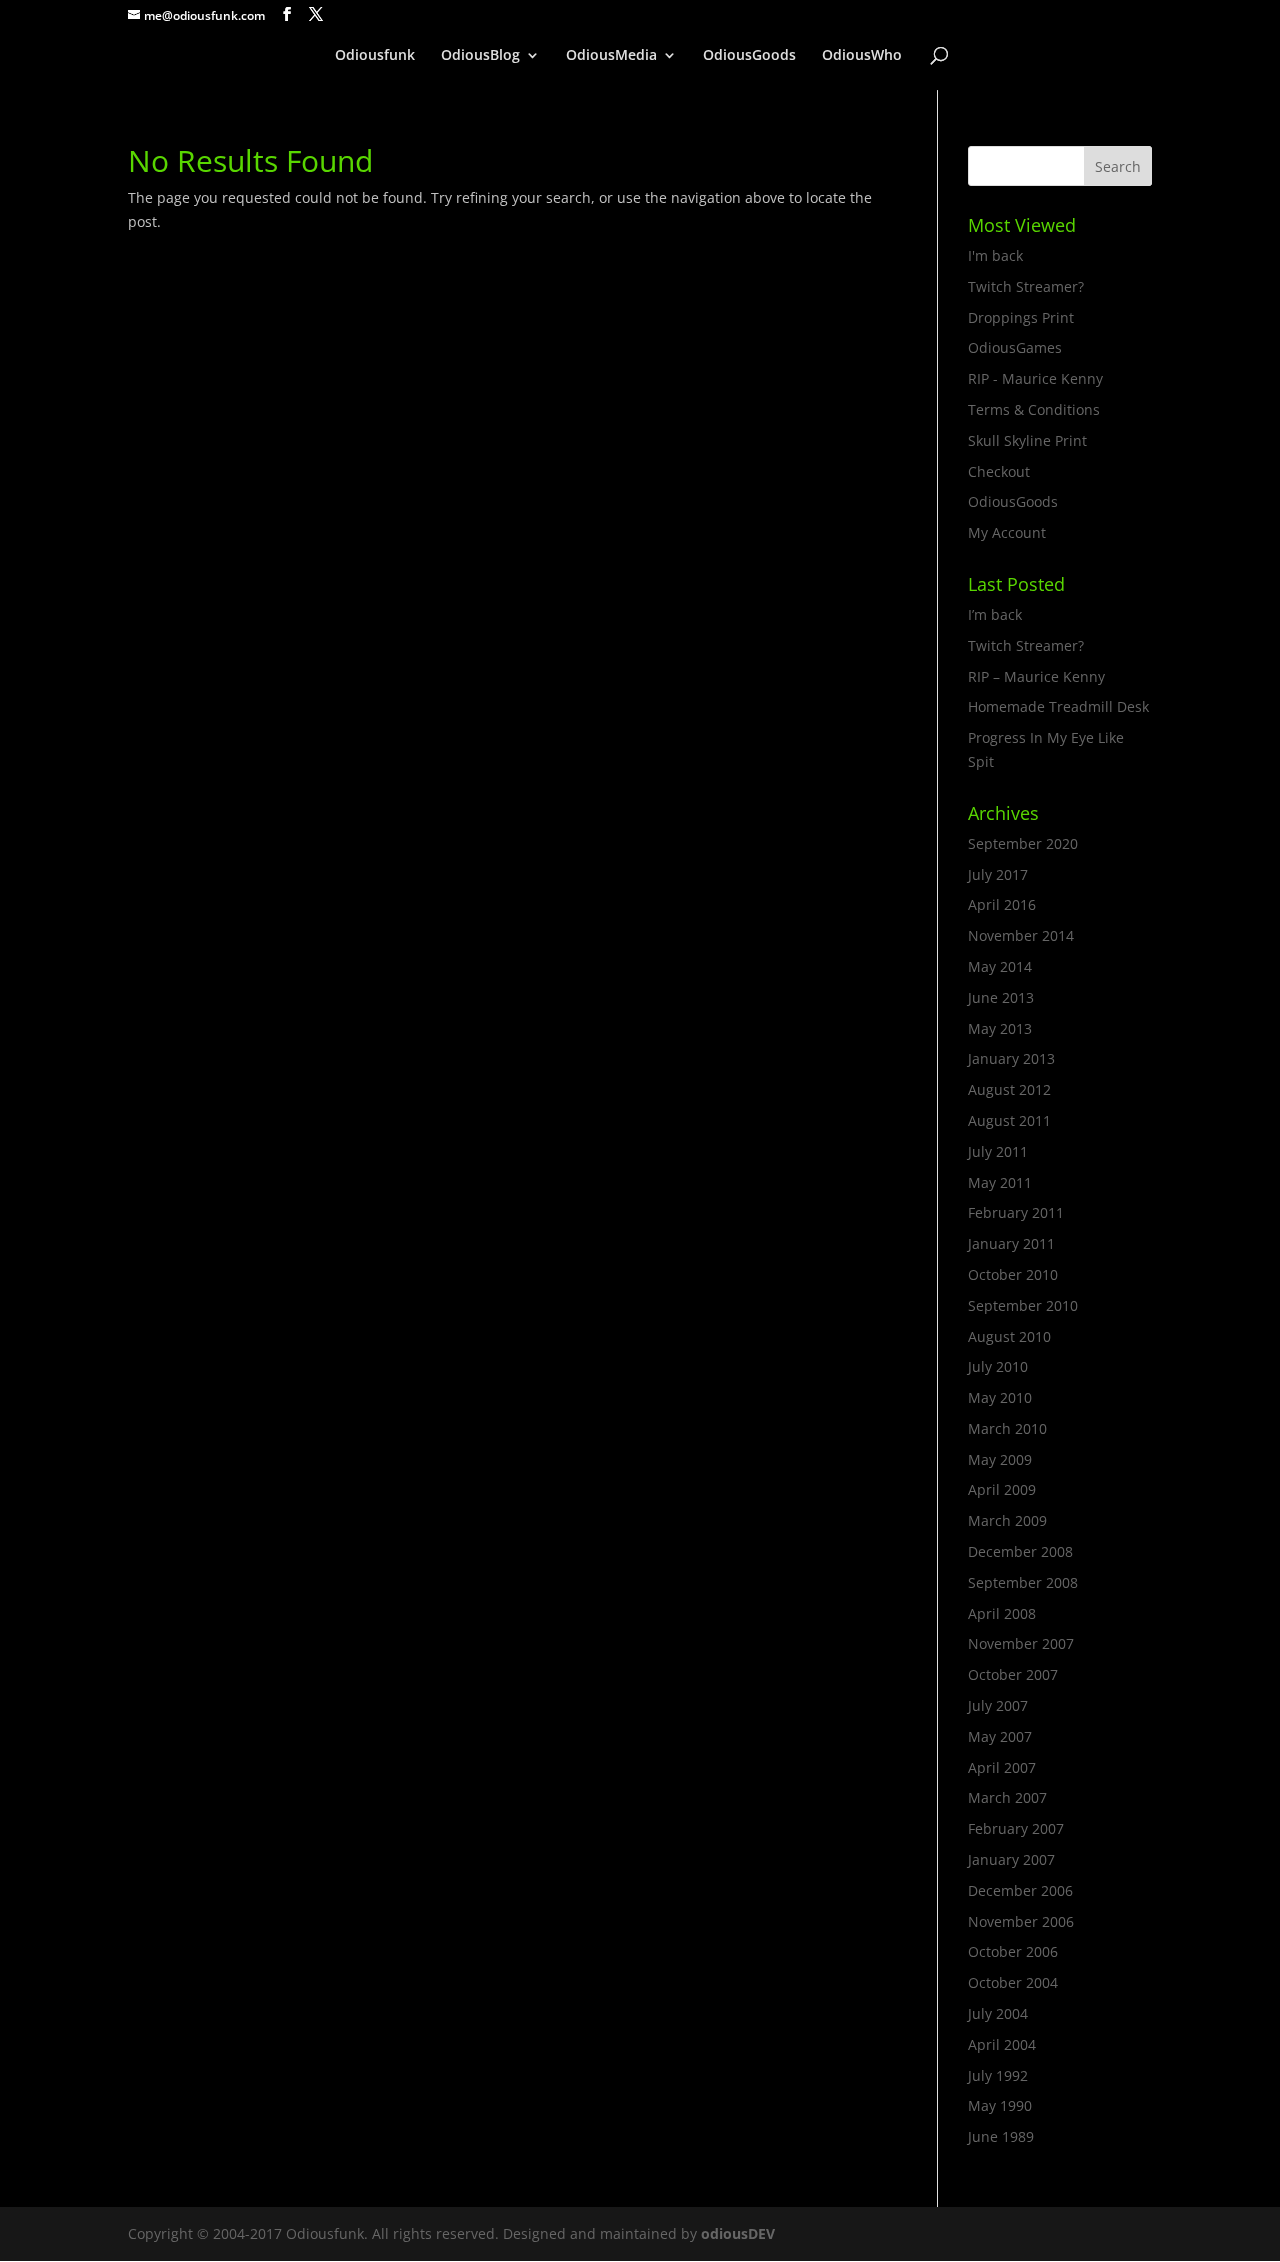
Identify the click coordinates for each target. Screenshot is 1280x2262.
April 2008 (1002, 1613)
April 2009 (1002, 1489)
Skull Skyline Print (1027, 440)
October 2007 (1013, 1674)
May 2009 (1000, 1459)
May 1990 (1000, 2105)
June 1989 (1001, 2136)
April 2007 (1002, 1767)
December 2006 (1020, 1890)
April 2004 (1002, 2044)
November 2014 (1021, 935)
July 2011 (998, 1151)
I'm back (995, 255)
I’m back (995, 614)
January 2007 (1011, 1859)
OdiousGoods (749, 56)
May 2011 (1000, 1182)
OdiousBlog (480, 56)
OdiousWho (862, 56)
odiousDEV (738, 2233)
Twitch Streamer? (1026, 286)
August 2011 (1009, 1120)
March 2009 (1007, 1520)
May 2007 (1000, 1736)
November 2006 (1021, 1921)
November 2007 (1021, 1643)
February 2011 (1016, 1212)
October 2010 (1013, 1274)
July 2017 (998, 874)
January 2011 (1011, 1243)
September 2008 (1023, 1582)
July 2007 (998, 1705)
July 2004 (998, 2013)
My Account (1007, 532)
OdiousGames (1015, 347)
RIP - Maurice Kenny (1035, 378)
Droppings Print (1021, 317)
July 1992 (998, 2075)
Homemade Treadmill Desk (1058, 706)
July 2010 (998, 1366)
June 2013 (1001, 997)
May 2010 (1000, 1397)
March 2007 (1007, 1797)
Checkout (999, 471)
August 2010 (1009, 1336)
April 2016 (1002, 904)
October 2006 (1013, 1951)
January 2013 (1011, 1058)
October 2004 (1013, 1982)
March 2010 (1007, 1428)
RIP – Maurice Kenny (1036, 676)
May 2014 (1000, 966)
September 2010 (1023, 1305)
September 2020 (1023, 843)
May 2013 (1000, 1028)
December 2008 (1020, 1551)
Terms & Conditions (1034, 409)
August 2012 (1009, 1089)
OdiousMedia (611, 56)
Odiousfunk (375, 56)
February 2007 (1016, 1828)
